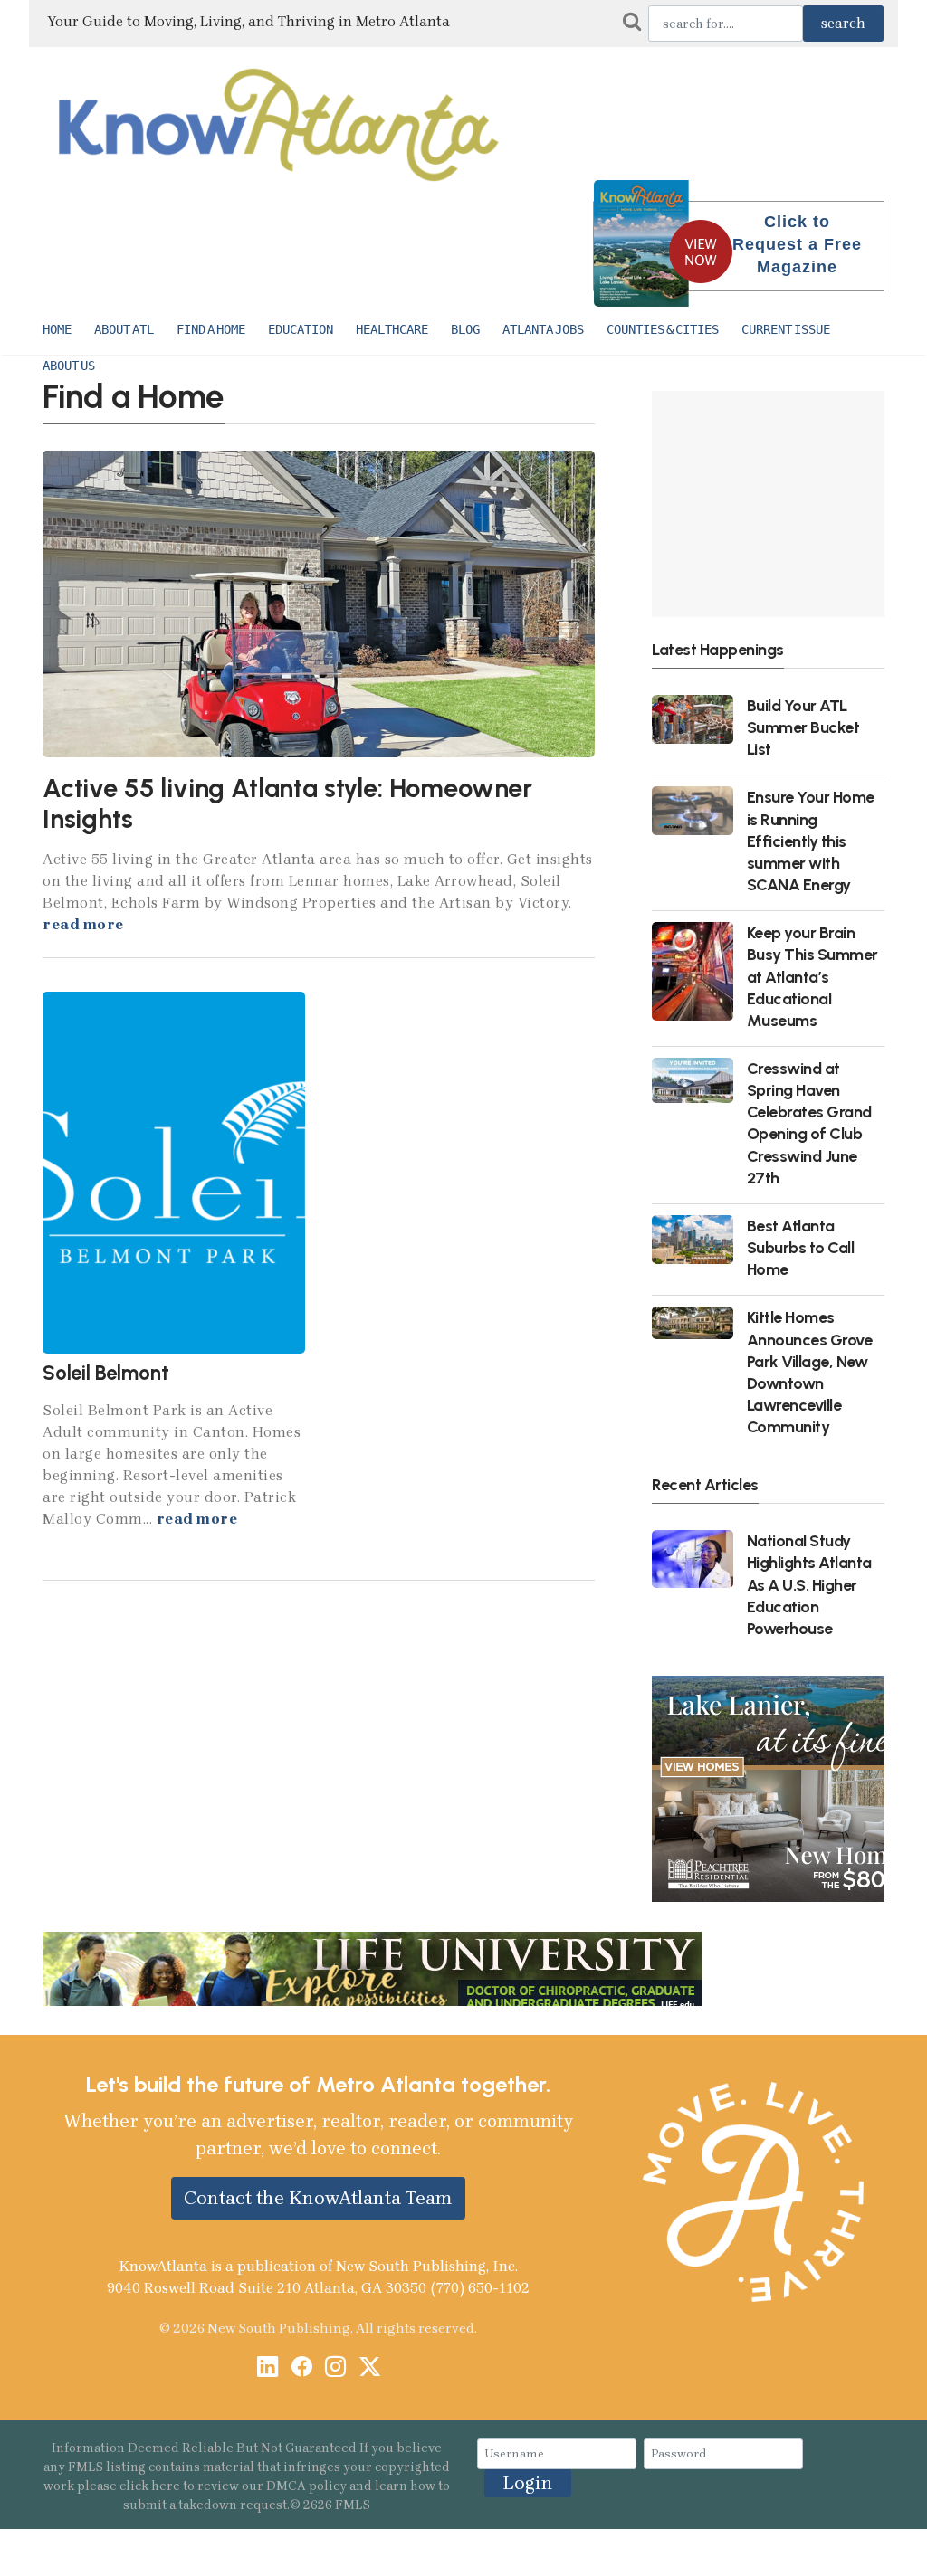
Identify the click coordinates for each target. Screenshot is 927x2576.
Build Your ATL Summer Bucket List (803, 727)
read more (83, 924)
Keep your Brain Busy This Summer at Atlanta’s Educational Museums (812, 976)
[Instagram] (335, 2368)
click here (150, 2486)
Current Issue (786, 329)
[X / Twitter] (370, 2368)
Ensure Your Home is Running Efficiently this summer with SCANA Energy (811, 841)
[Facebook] (302, 2368)
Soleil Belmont (106, 1373)
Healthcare (392, 329)
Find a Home (211, 329)
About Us (69, 366)
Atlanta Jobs (543, 329)
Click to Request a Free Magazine (797, 244)
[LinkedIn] (268, 2368)
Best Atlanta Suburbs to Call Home (801, 1247)
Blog (465, 329)
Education (301, 329)
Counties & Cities (663, 329)
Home (57, 329)
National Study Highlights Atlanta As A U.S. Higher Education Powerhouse (809, 1584)
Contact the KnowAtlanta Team (318, 2198)
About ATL (124, 329)
